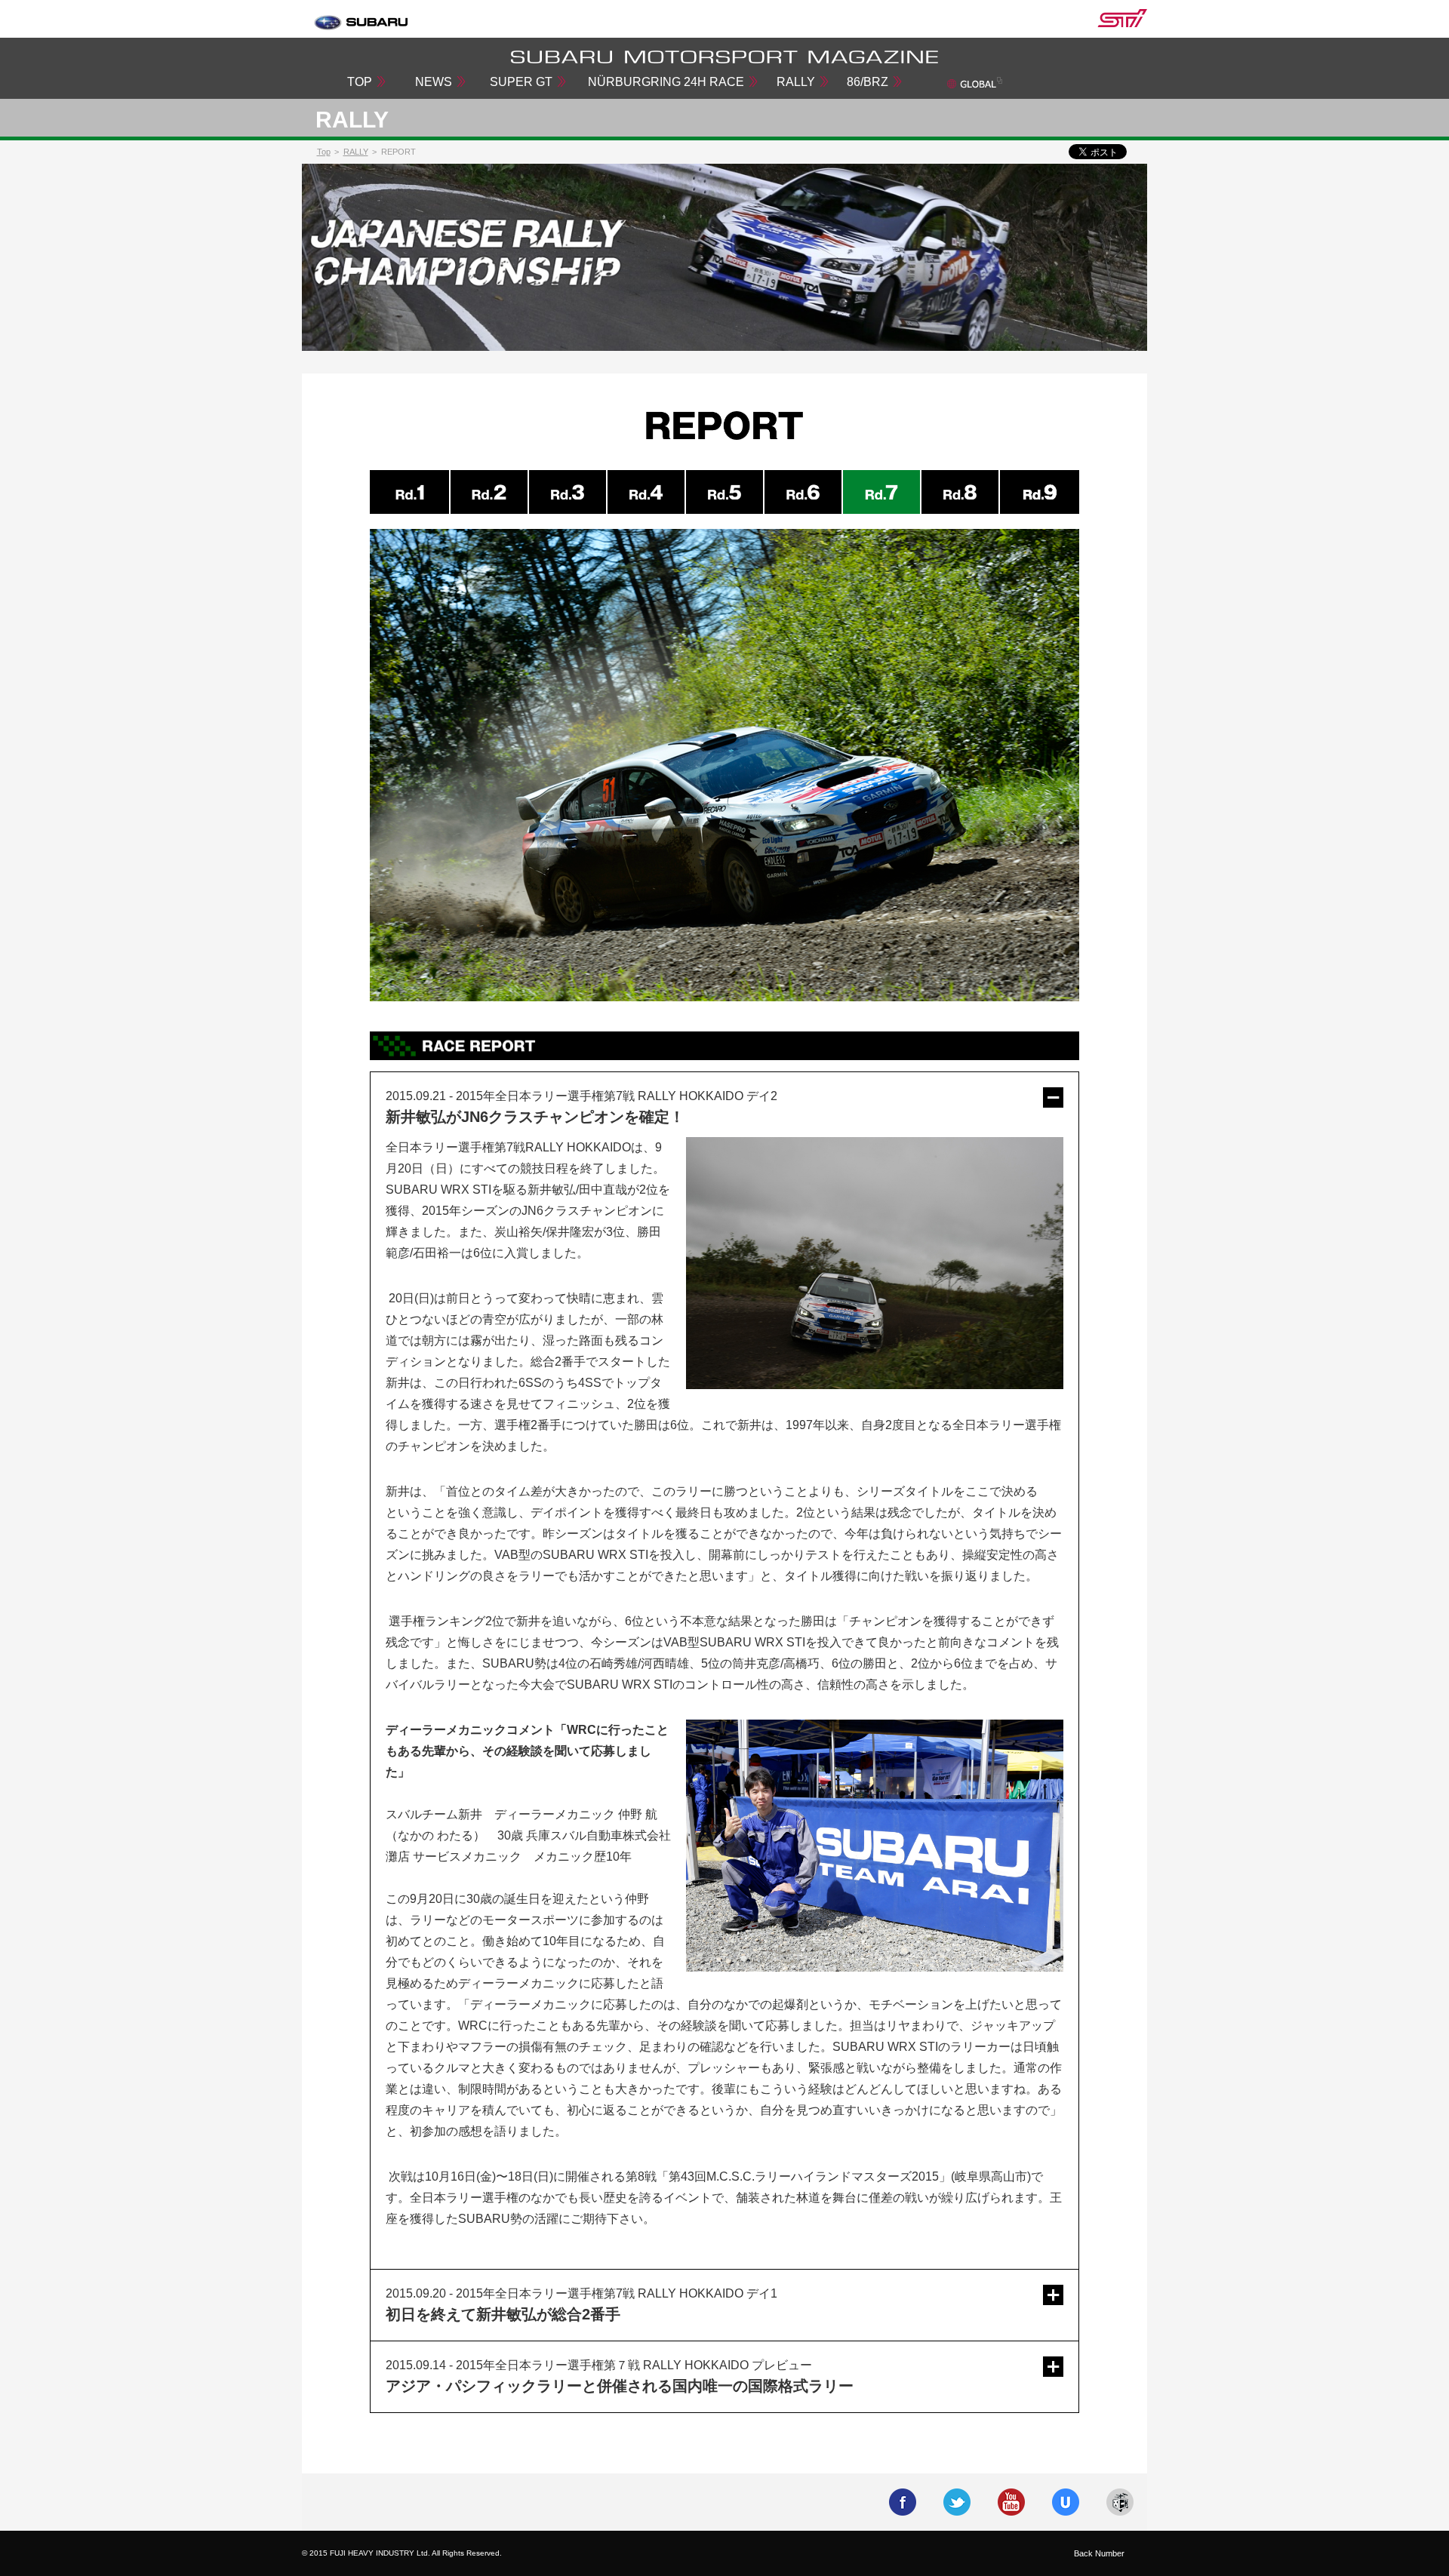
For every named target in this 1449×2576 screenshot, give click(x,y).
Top (324, 152)
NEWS (434, 82)
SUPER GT (521, 82)
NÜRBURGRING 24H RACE (666, 82)
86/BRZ (868, 82)
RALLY (796, 82)
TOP (360, 82)
